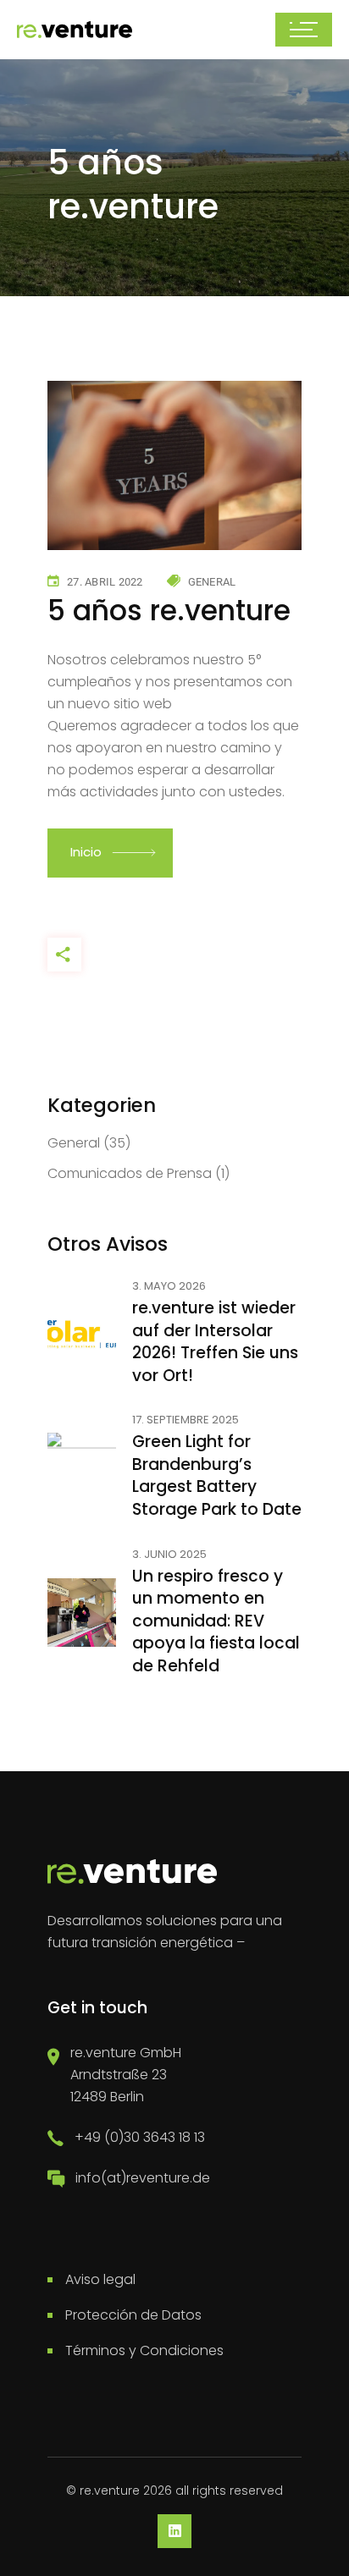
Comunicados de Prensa (130, 1173)
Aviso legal (100, 2279)
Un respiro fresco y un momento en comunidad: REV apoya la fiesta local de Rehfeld (216, 1621)
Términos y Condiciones (144, 2350)
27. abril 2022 (105, 582)
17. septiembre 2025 (186, 1420)
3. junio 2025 (169, 1555)
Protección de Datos (133, 2315)
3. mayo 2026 (169, 1287)
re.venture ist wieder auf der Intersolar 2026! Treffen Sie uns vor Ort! (215, 1342)
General (212, 582)
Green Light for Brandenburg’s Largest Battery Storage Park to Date (217, 1475)
